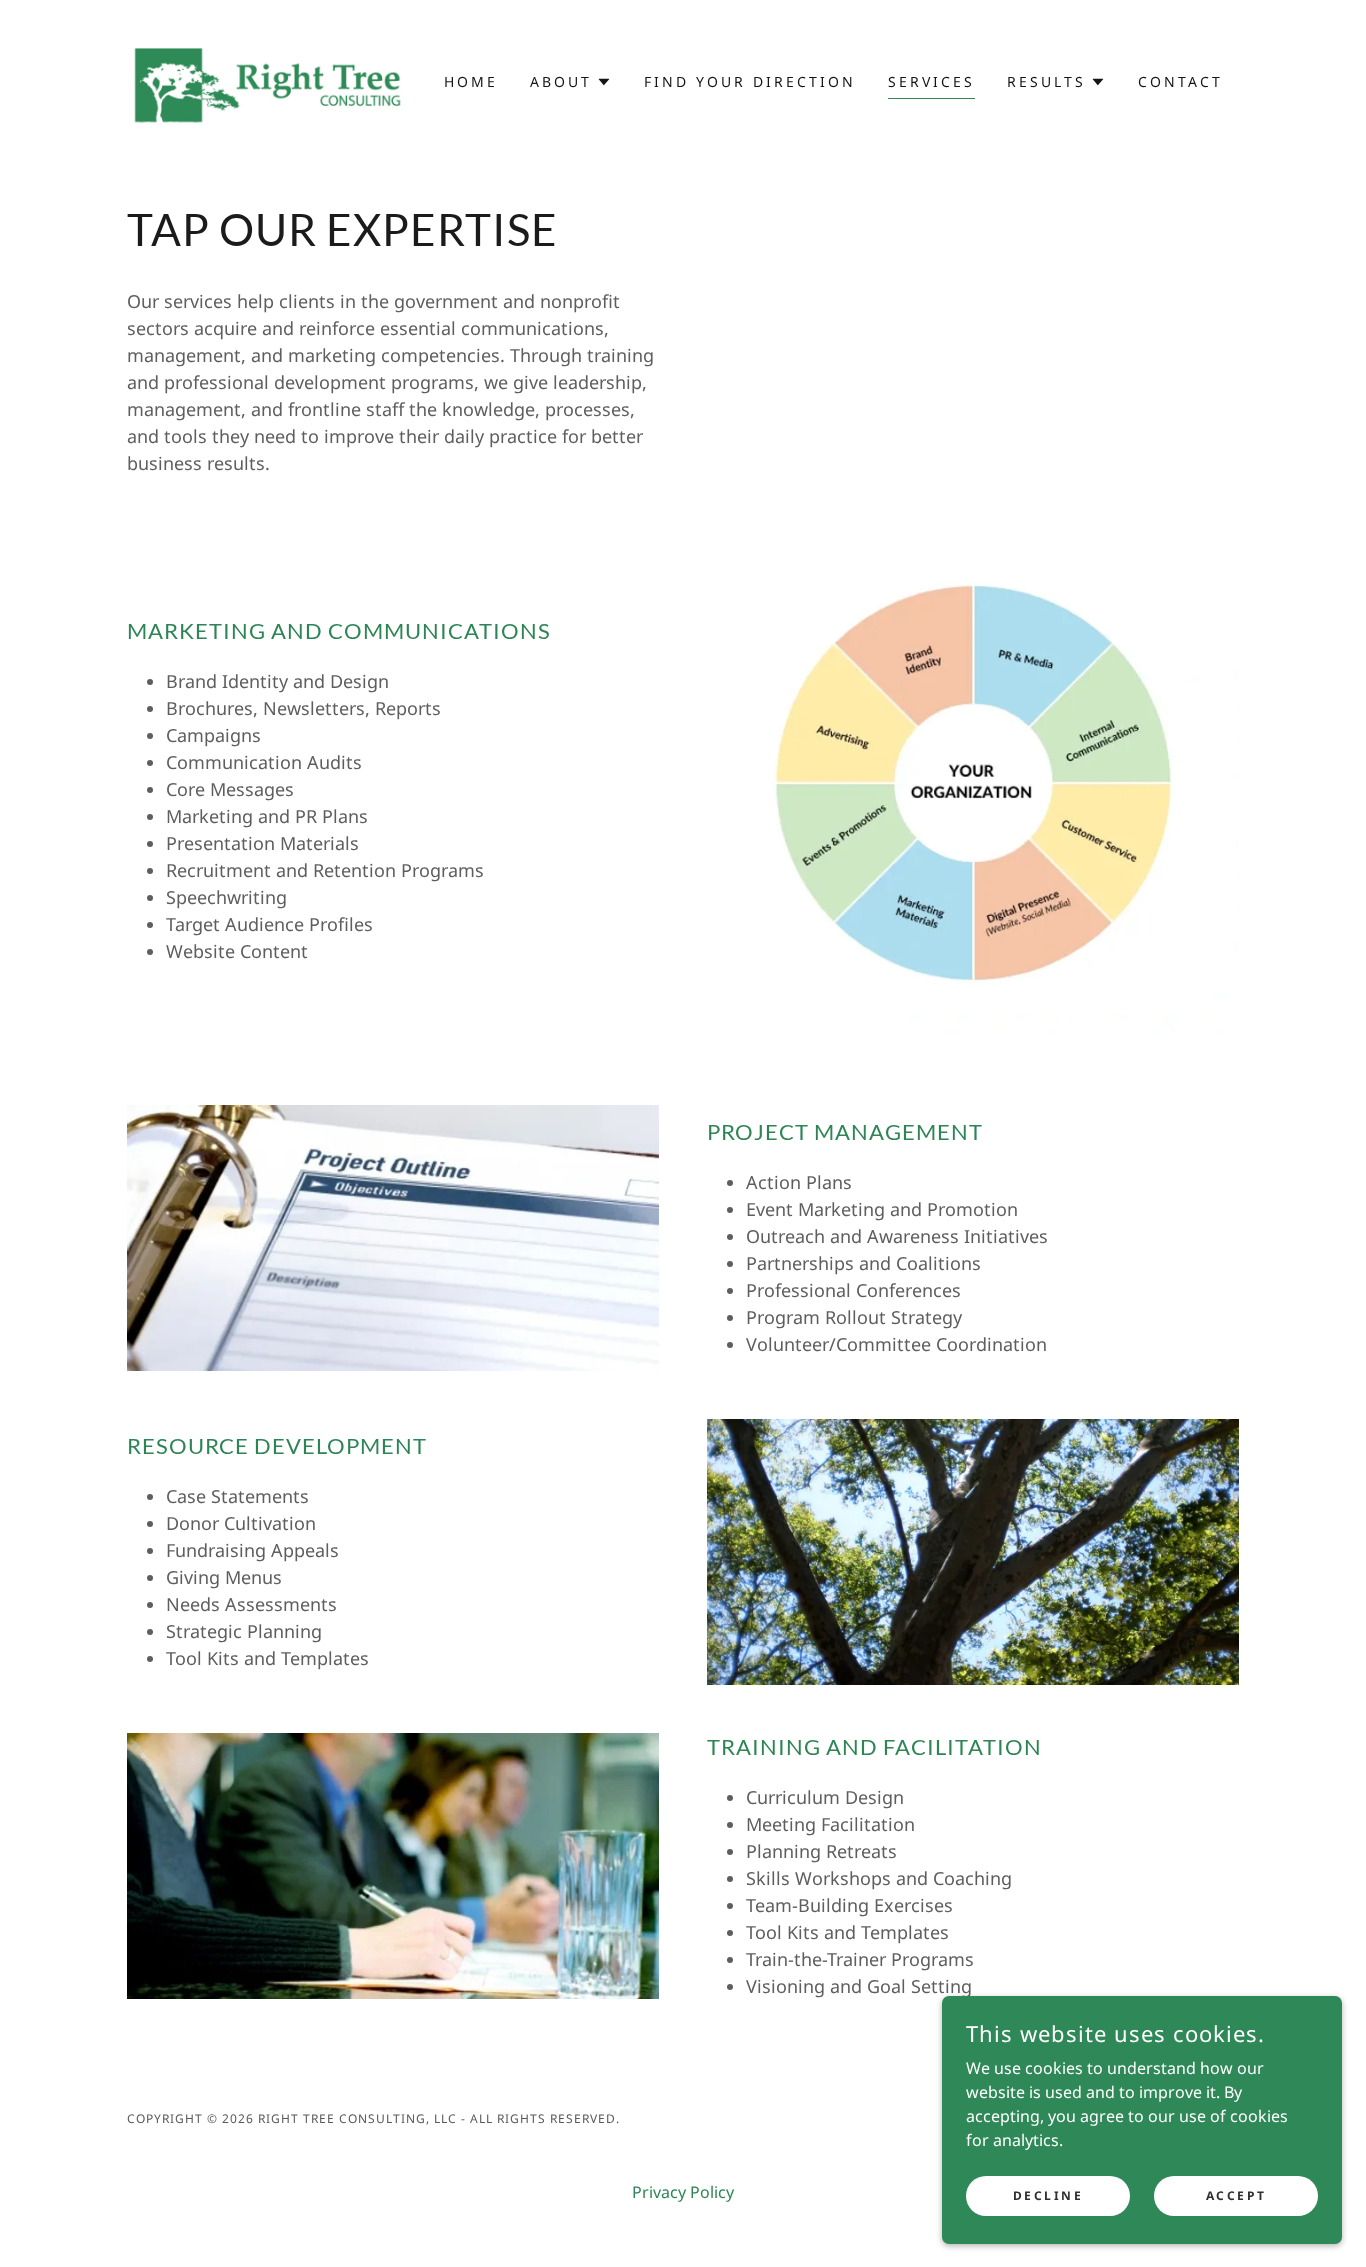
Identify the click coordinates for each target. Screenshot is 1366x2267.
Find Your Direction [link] (750, 81)
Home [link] (471, 81)
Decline (1048, 2195)
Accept (1236, 2195)
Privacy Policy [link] (683, 2192)
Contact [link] (1180, 81)
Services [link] (931, 81)
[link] (266, 80)
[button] (571, 82)
